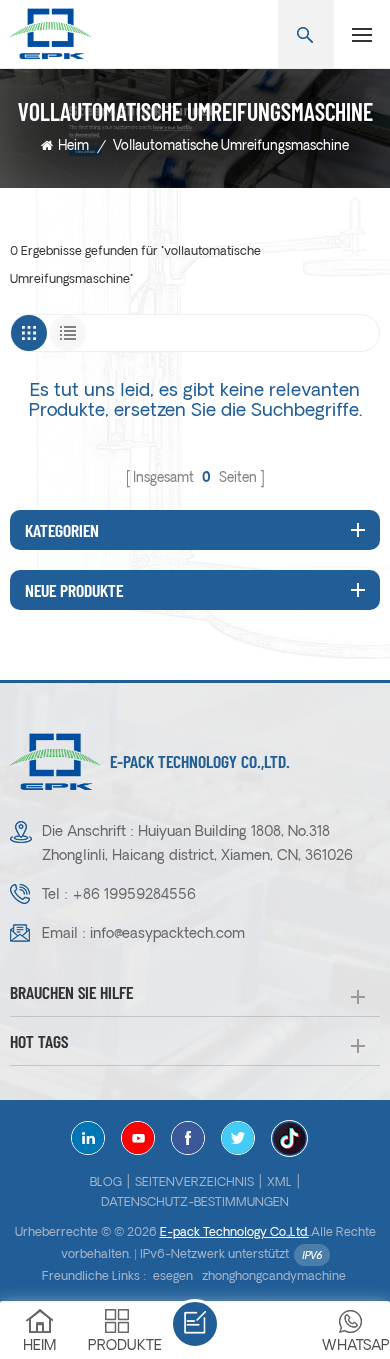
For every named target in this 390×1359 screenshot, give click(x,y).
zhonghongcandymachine (274, 1277)
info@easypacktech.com (167, 934)
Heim (73, 146)
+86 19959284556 (134, 895)
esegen (173, 1277)
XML (279, 1183)
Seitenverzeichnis (194, 1183)
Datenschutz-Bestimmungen (195, 1203)
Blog (106, 1183)
